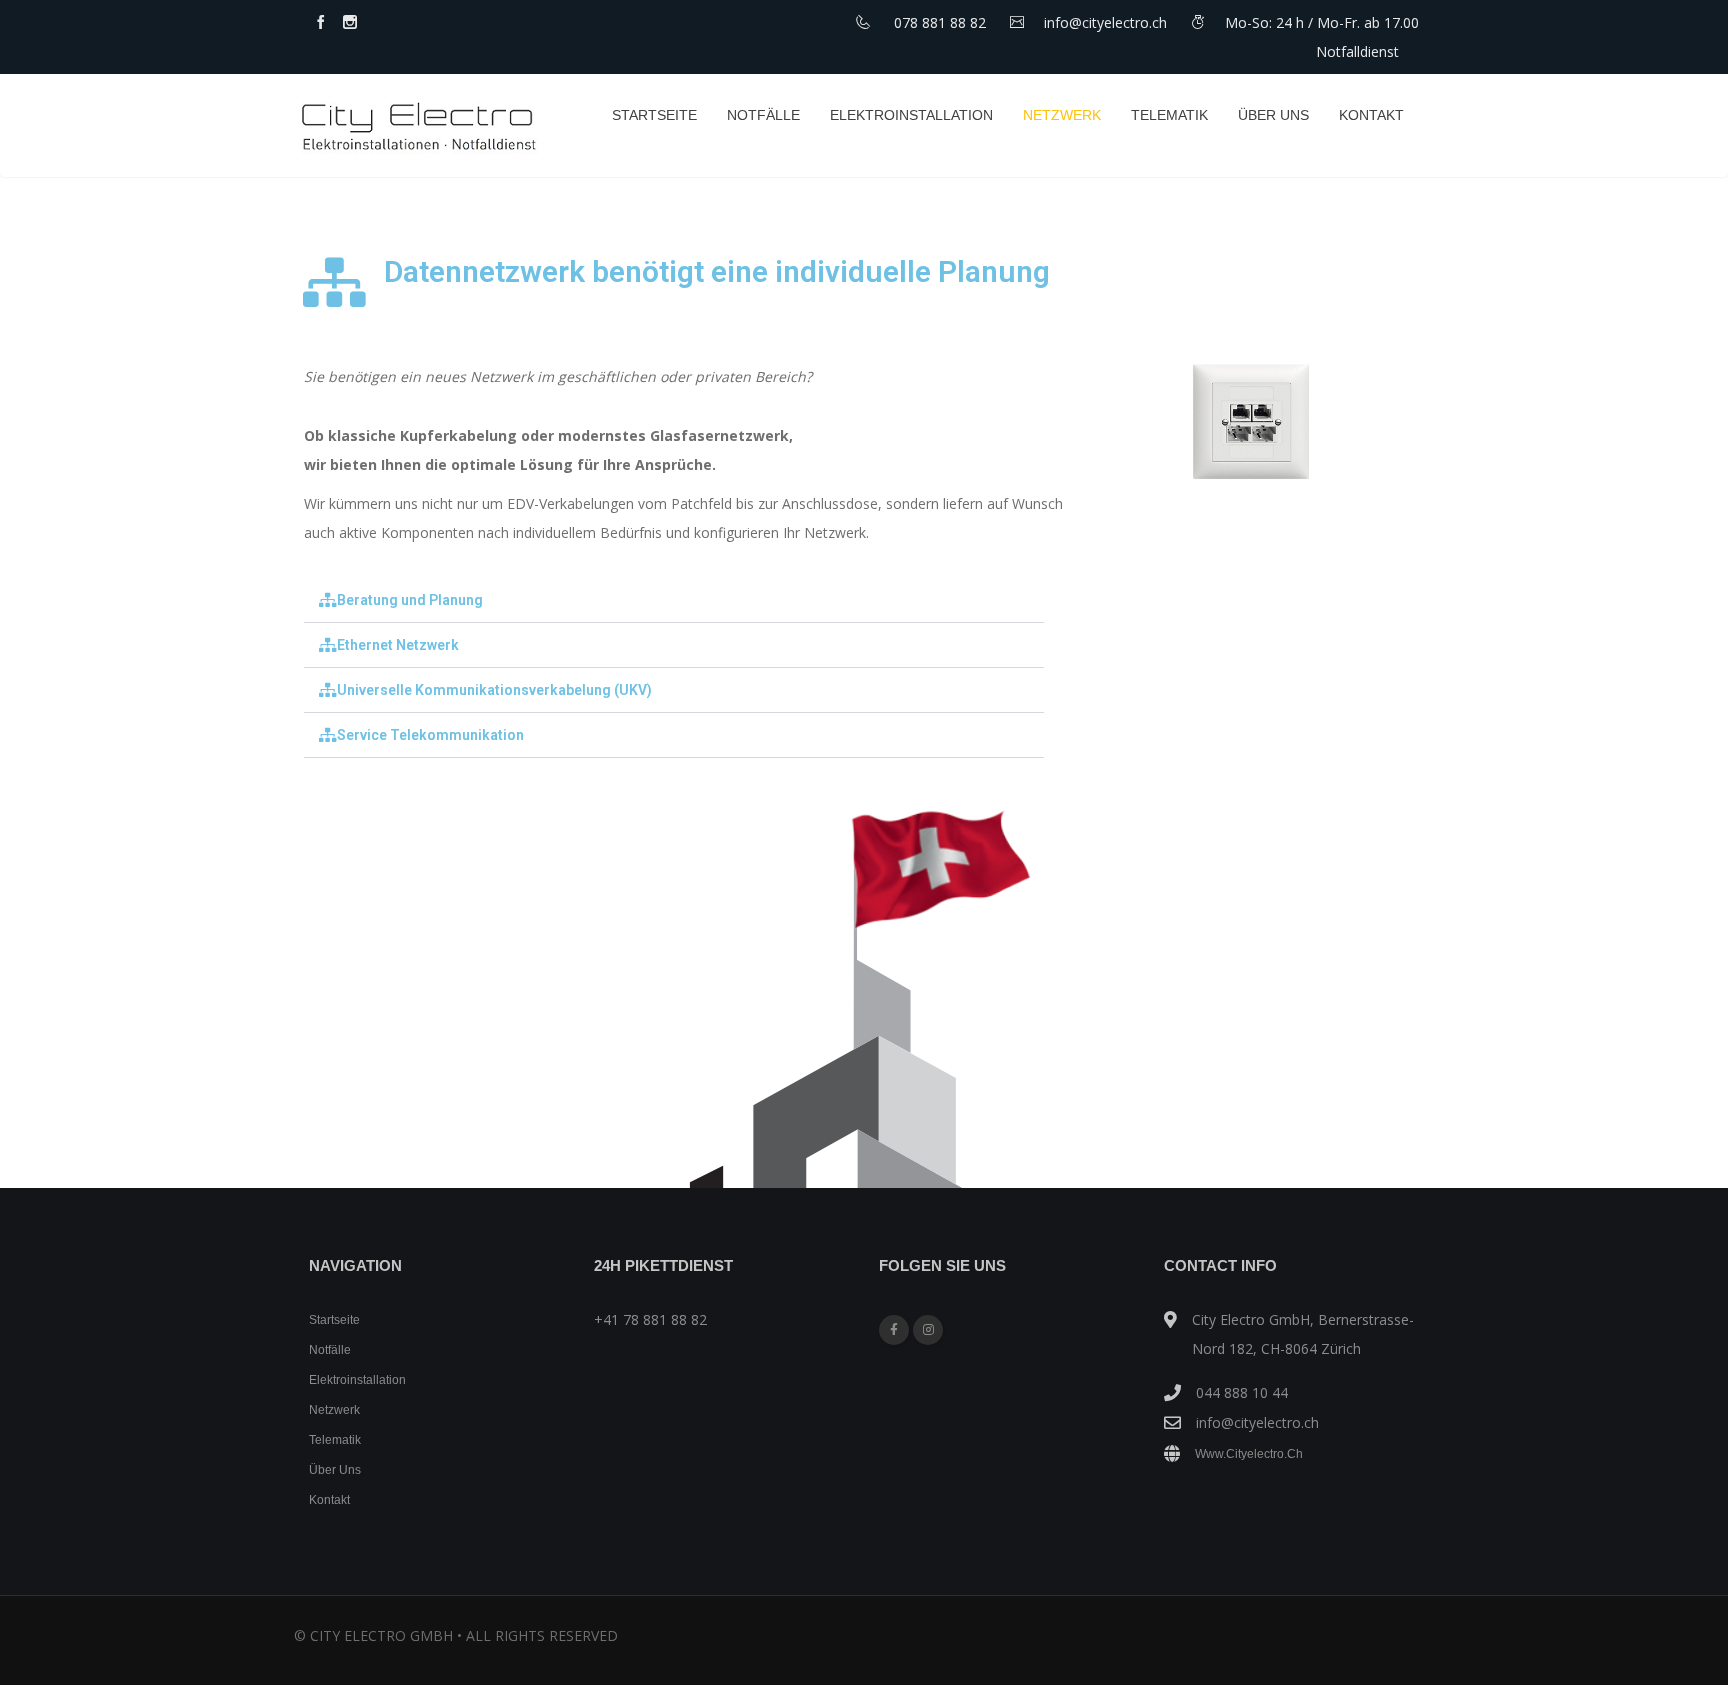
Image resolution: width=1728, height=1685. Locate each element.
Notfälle (763, 115)
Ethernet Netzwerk (398, 645)
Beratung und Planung (410, 600)
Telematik (1169, 115)
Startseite (654, 115)
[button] (674, 600)
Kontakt (1371, 115)
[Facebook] (894, 1330)
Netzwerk (1062, 115)
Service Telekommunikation (430, 735)
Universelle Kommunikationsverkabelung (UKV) (494, 690)
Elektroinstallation (911, 115)
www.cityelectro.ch (1249, 1454)
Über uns (1273, 115)
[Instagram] (928, 1330)
